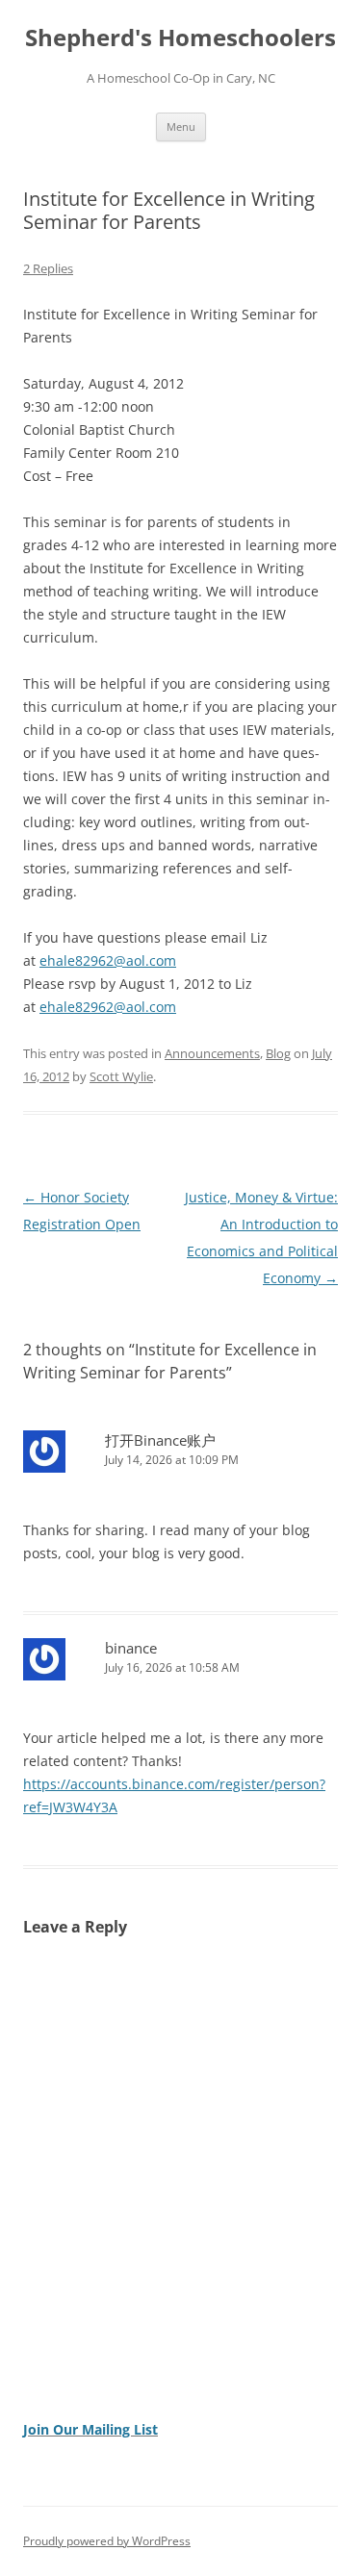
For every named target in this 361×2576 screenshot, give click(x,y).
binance (131, 1648)
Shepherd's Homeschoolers (180, 38)
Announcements (212, 1053)
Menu (181, 126)
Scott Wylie (121, 1076)
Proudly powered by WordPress (107, 2541)
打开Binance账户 (160, 1440)
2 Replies (48, 268)
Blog (278, 1053)
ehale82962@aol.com (108, 960)
